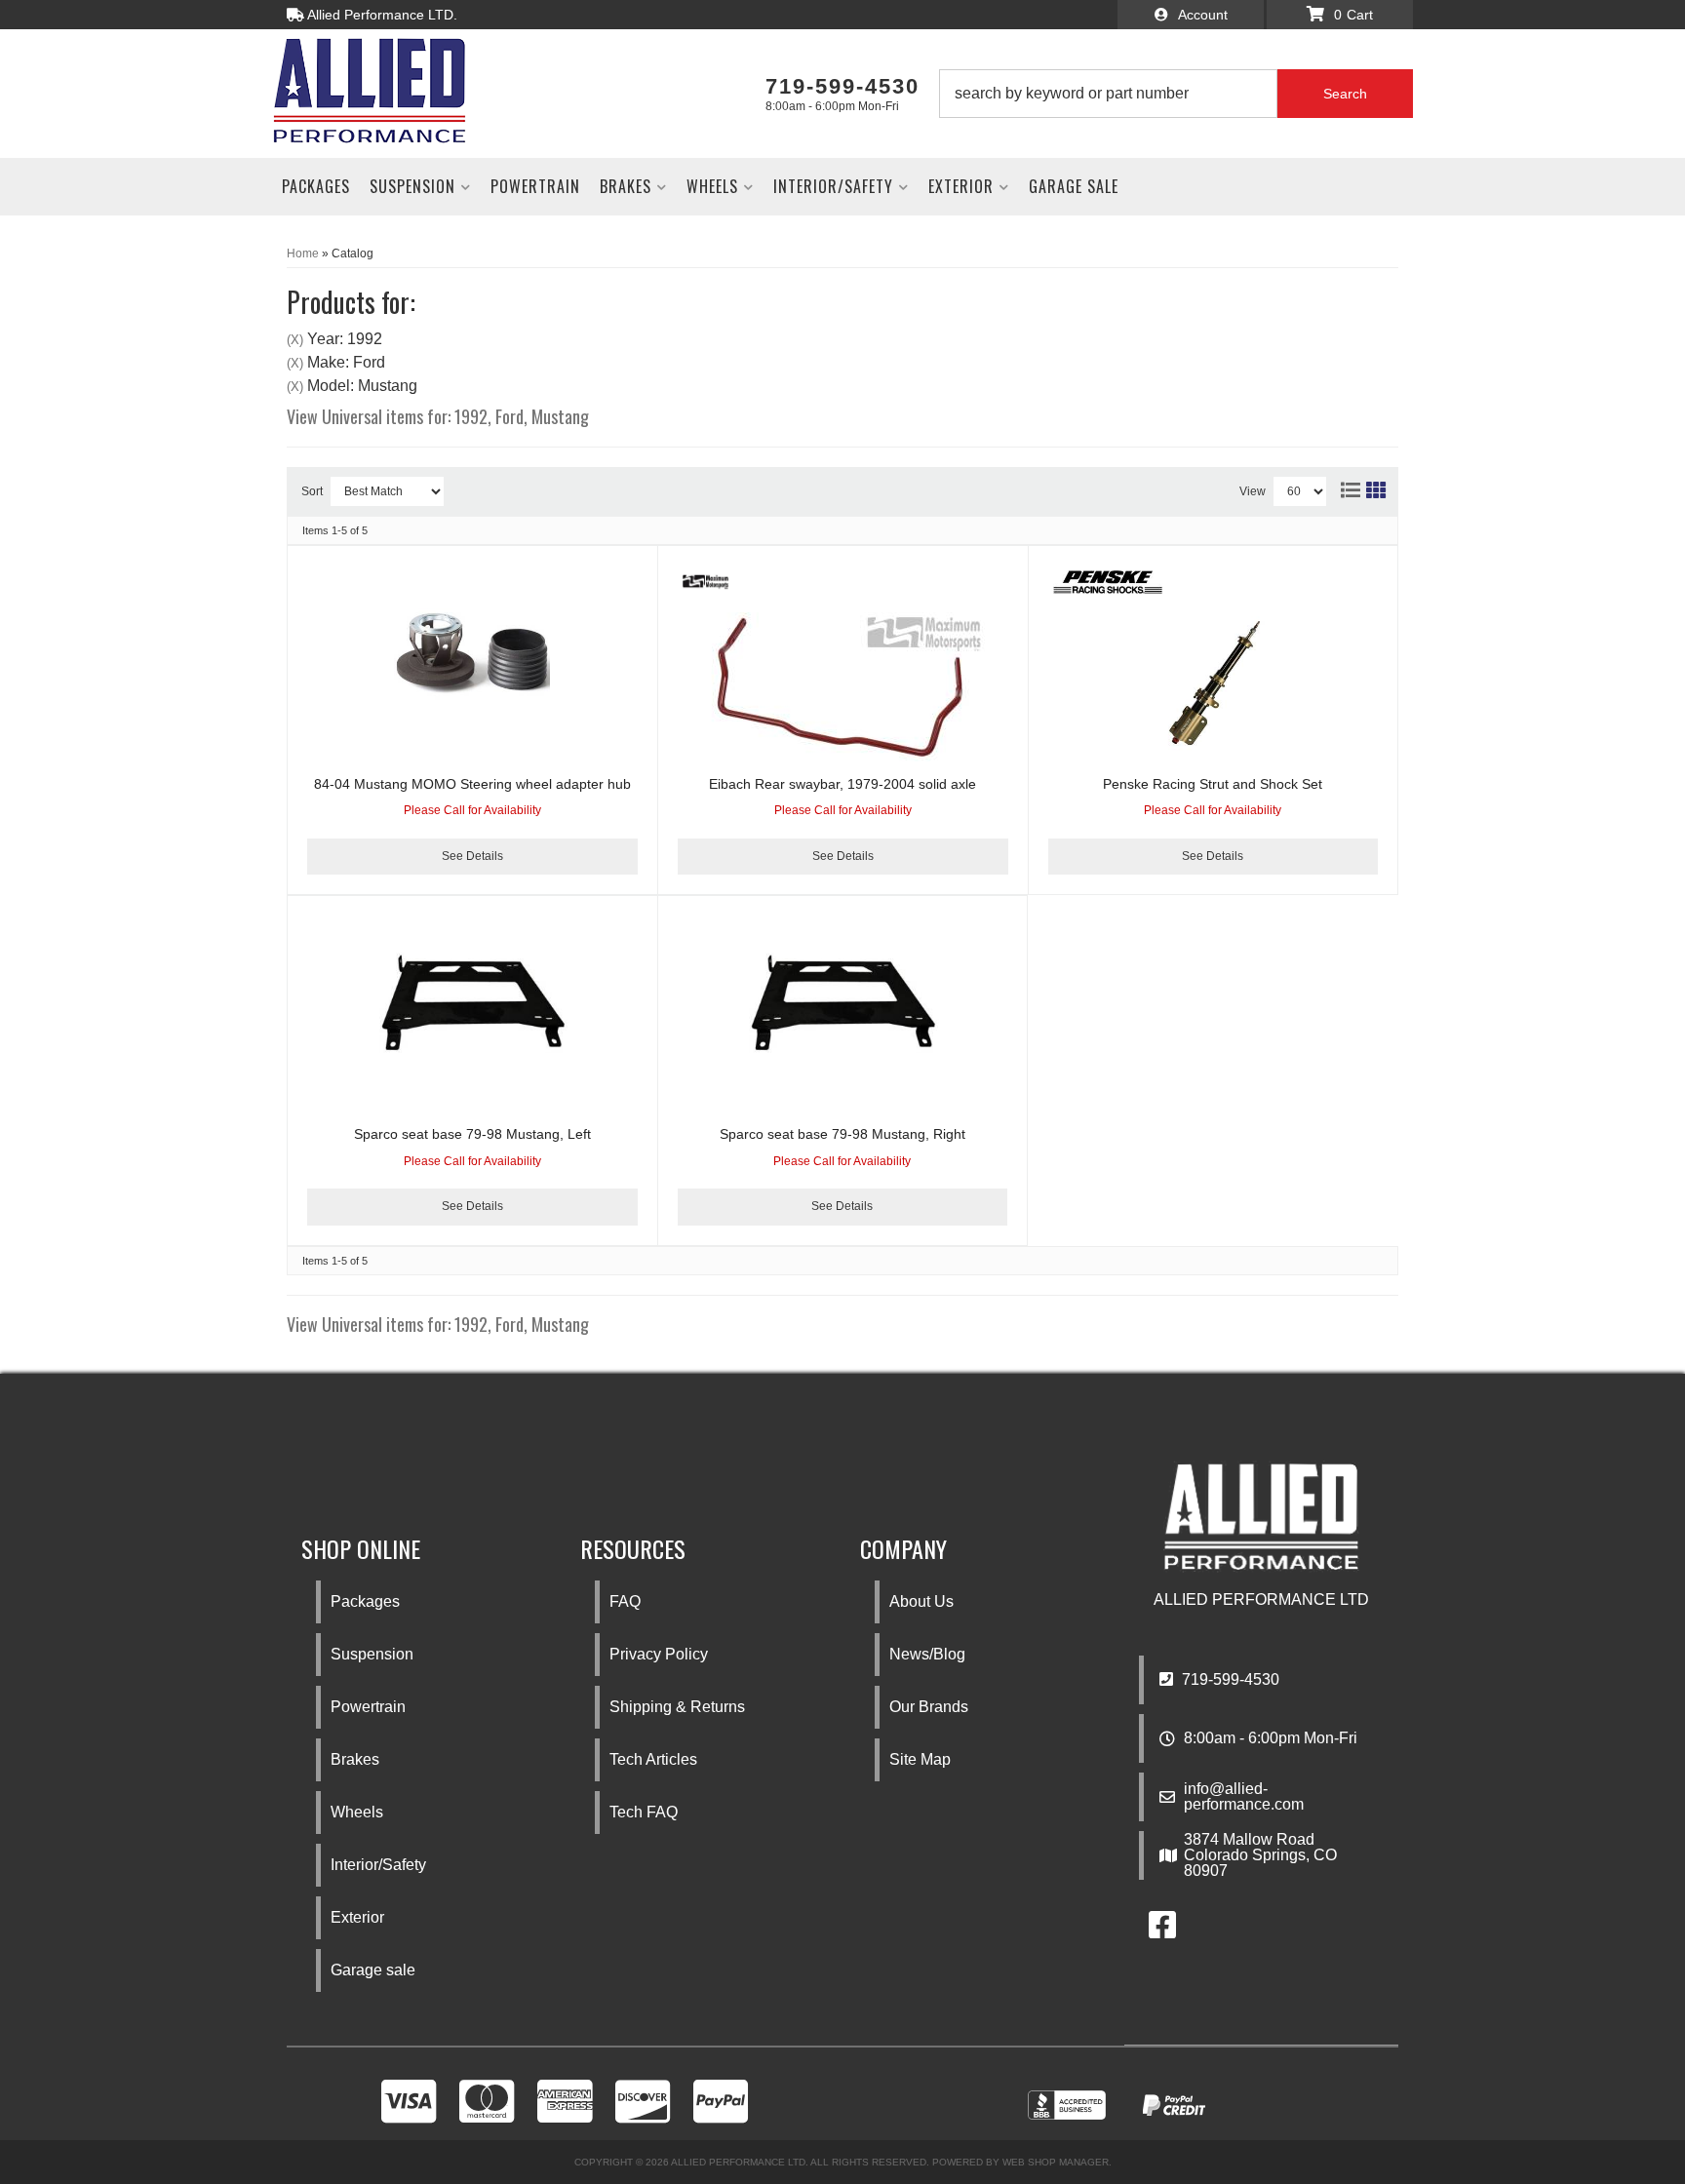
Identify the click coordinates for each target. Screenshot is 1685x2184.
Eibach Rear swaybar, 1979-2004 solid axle (842, 784)
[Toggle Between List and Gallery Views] (1362, 487)
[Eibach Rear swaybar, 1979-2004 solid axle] (843, 686)
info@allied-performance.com (1244, 1797)
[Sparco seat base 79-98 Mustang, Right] (842, 1003)
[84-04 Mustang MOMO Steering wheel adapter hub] (472, 653)
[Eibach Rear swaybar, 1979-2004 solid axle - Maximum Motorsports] (705, 581)
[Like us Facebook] (1162, 1931)
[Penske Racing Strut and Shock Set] (1213, 686)
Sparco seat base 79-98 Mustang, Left (472, 1134)
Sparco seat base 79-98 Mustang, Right (842, 1134)
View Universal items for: (438, 416)
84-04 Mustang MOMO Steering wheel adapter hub (472, 784)
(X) (295, 340)
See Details (472, 856)
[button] (1176, 94)
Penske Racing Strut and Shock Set (1213, 784)
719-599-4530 (1229, 1679)
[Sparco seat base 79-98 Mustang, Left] (472, 1003)
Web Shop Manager (1056, 2162)
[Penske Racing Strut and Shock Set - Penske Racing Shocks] (1108, 581)
